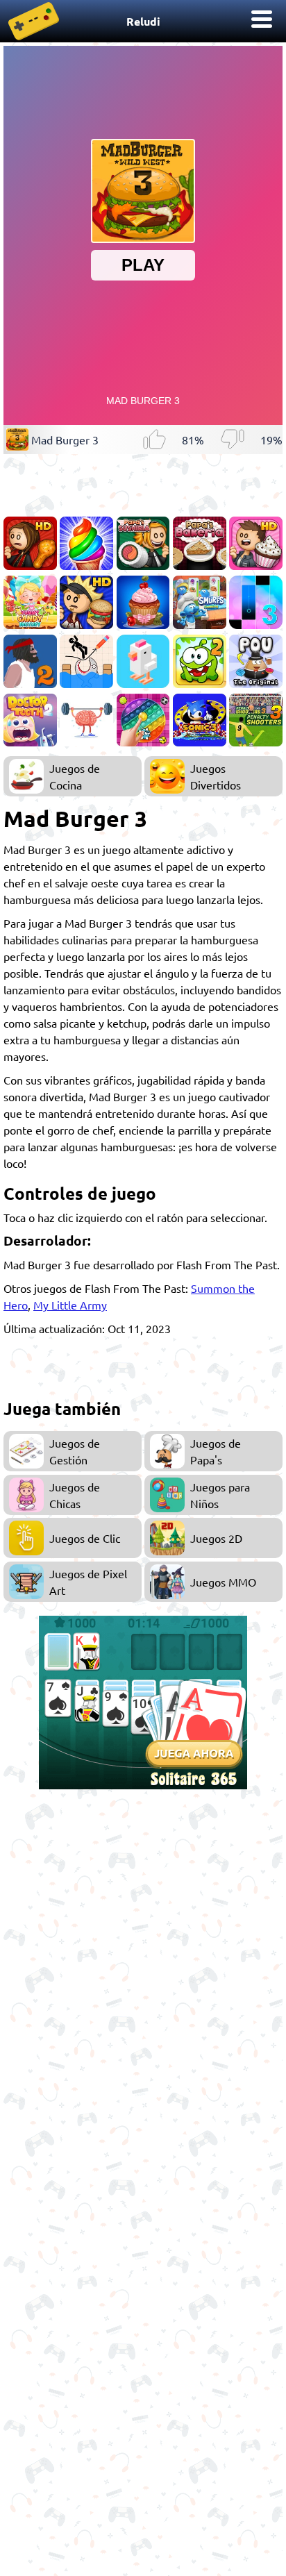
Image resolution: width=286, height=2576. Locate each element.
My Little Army (70, 1305)
